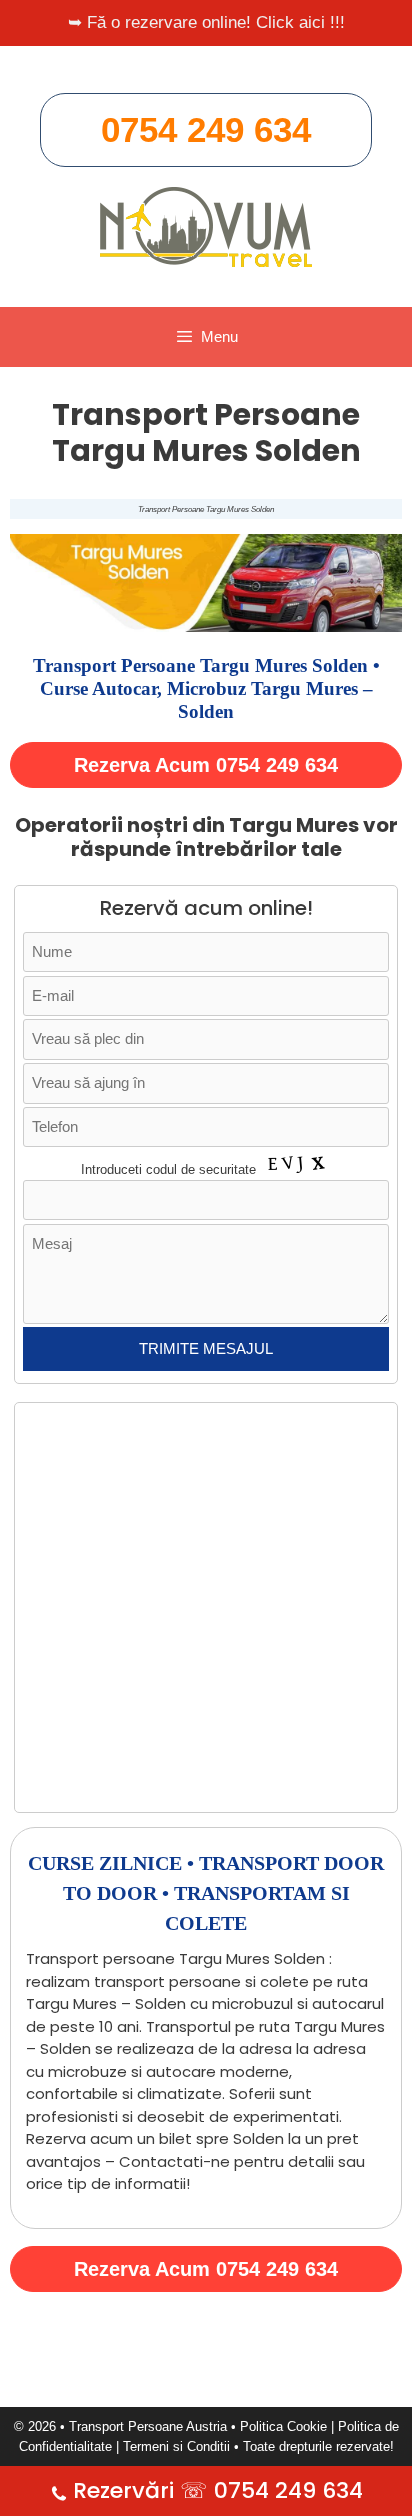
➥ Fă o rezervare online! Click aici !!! (206, 22)
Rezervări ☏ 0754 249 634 (218, 2490)
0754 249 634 (206, 129)
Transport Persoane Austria (148, 2426)
